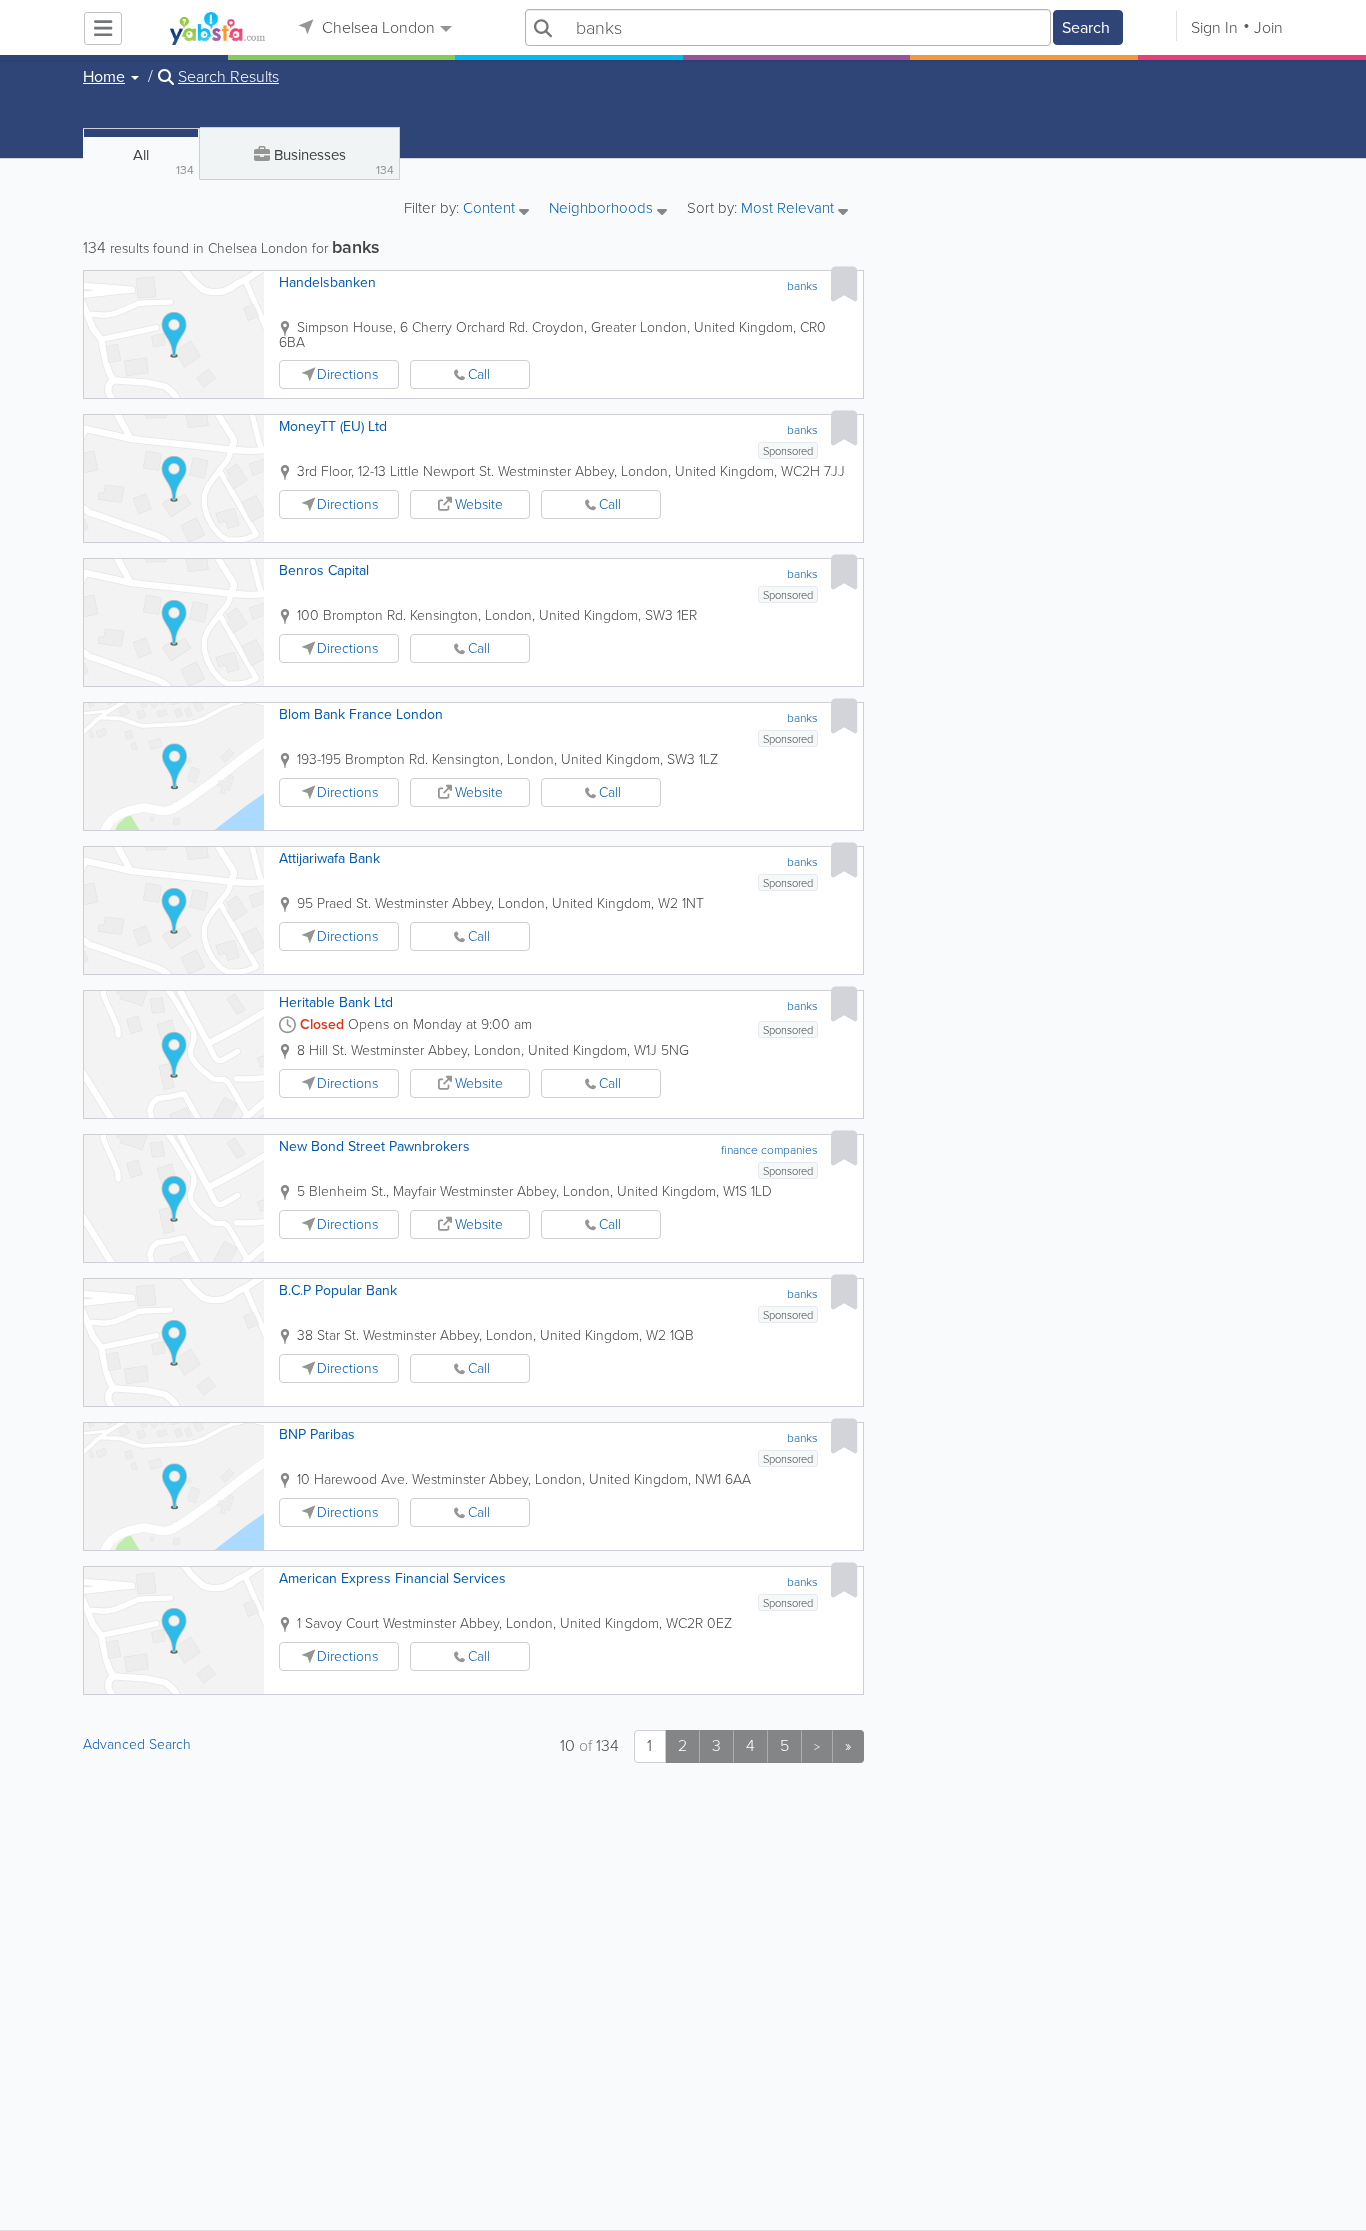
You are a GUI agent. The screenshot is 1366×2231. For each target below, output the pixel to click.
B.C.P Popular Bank (338, 1290)
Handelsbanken (327, 282)
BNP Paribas (317, 1434)
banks (802, 286)
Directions (347, 374)
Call (479, 374)
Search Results (228, 77)
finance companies (769, 1150)
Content (491, 209)
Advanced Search (137, 1744)
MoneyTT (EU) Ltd (333, 426)
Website (479, 504)
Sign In (1214, 27)
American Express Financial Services (392, 1578)
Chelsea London (376, 27)
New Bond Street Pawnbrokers (374, 1146)
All (163, 161)
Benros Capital (324, 570)
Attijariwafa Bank (329, 858)
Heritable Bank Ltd (336, 1002)
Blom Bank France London (361, 714)
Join (1268, 27)
